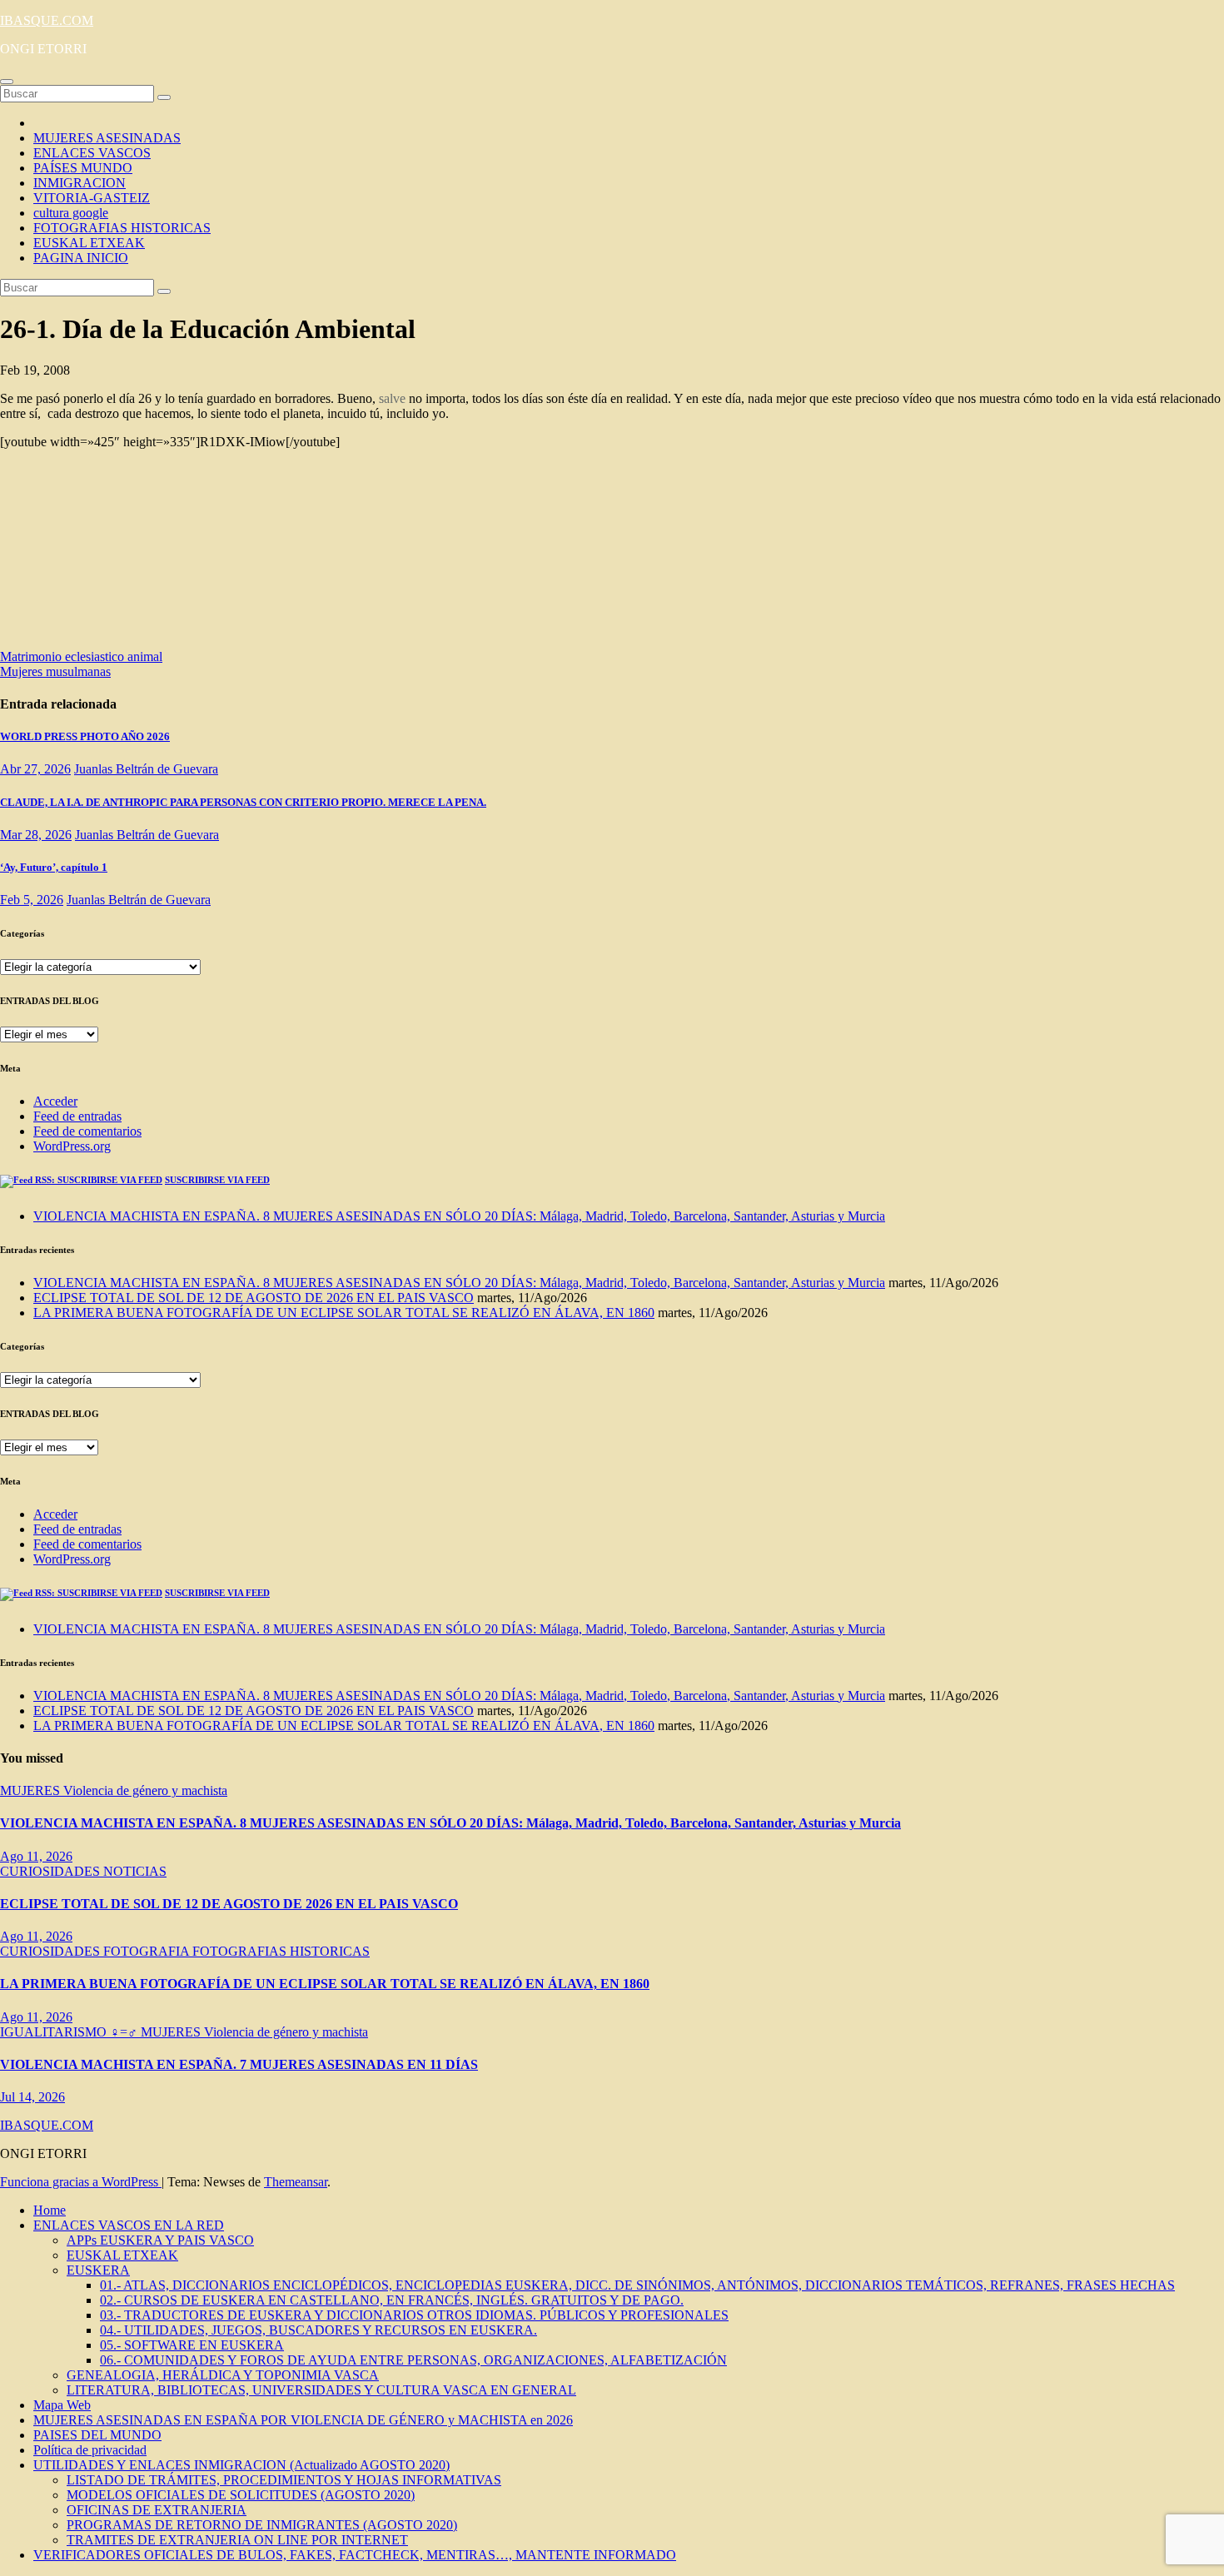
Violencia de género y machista (145, 1790)
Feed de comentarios (87, 1131)
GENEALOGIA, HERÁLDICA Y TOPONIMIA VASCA (223, 2375)
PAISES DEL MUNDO (97, 2435)
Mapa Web (62, 2405)
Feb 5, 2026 (32, 900)
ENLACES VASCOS (92, 153)
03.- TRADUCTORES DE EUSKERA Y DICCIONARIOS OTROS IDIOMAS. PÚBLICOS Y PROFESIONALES (414, 2315)
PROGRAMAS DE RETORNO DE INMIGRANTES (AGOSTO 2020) (262, 2525)
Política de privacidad (90, 2450)
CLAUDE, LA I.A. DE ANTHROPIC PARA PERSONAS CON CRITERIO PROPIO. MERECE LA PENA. (243, 802)
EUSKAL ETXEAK (89, 243)
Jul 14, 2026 (32, 2097)
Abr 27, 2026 (35, 769)
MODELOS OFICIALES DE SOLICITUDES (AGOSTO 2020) (241, 2495)
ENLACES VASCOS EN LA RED (129, 2225)
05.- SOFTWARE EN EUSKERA (192, 2345)
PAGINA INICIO (81, 258)
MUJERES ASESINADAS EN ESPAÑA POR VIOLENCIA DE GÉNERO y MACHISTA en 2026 (303, 2420)
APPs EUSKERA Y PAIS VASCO (160, 2240)
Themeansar (296, 2182)
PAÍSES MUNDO (83, 168)
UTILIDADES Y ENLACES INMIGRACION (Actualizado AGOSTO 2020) (241, 2465)
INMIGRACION (80, 183)
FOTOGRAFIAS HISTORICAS (122, 228)
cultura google (71, 213)
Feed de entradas (77, 1116)
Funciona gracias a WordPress (81, 2182)
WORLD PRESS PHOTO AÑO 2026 (85, 736)
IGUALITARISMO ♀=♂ (70, 2032)
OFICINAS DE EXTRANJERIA (157, 2510)
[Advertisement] (167, 554)
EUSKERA (98, 2270)
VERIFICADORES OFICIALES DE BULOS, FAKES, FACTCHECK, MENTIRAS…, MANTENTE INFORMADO (355, 2555)
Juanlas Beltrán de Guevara (146, 769)
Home (50, 2210)
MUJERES (32, 1790)
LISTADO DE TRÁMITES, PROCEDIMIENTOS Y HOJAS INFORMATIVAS (284, 2480)
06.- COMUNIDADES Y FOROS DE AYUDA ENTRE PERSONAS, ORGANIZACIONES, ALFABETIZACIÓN (413, 2360)
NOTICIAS (135, 1871)
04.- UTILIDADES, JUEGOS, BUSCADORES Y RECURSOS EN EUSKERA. (318, 2330)
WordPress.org (72, 1146)
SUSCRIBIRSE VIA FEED (217, 1180)
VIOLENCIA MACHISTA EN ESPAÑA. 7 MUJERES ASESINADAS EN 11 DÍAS (239, 2064)
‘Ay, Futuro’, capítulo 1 (54, 867)
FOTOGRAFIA (148, 1951)
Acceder (55, 1101)
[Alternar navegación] (7, 82)
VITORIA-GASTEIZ (92, 198)
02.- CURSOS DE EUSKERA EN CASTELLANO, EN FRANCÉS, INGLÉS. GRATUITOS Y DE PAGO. (392, 2300)
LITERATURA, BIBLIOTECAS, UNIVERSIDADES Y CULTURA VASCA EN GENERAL (321, 2390)
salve (392, 398)
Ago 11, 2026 (36, 1856)
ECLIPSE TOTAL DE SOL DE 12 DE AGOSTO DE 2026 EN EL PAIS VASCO (254, 1298)
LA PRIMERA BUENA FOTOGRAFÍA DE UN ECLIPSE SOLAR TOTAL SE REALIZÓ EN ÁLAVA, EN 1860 (344, 1313)
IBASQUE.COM (47, 20)
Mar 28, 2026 (36, 835)
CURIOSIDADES (52, 1871)
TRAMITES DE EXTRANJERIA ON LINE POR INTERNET (237, 2540)
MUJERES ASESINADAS (107, 138)
